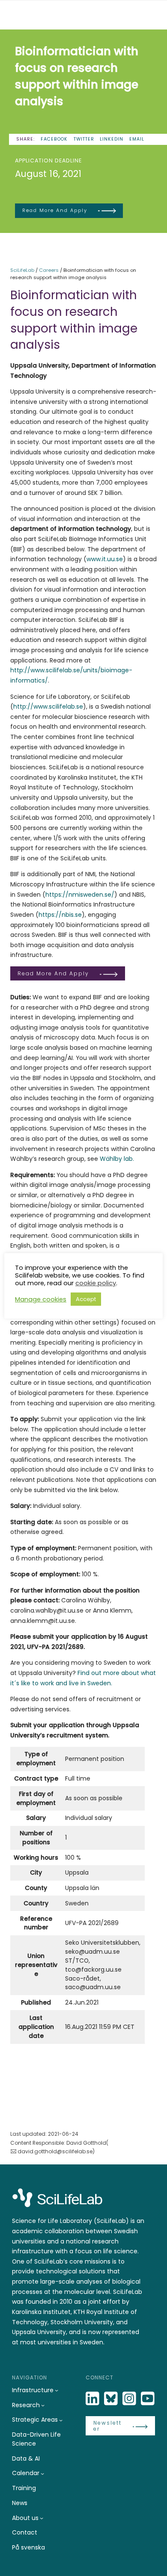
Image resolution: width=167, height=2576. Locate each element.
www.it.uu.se (105, 559)
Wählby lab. (117, 1159)
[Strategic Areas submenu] (61, 2420)
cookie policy (96, 1283)
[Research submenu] (43, 2405)
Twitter (84, 139)
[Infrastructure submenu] (57, 2390)
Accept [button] (86, 1299)
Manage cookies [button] (41, 1299)
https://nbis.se (60, 915)
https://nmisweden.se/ (80, 895)
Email (137, 139)
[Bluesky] (112, 2399)
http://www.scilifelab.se (48, 707)
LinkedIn (112, 139)
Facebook (54, 139)
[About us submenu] (42, 2518)
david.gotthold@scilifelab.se (55, 2151)
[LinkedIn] (93, 2399)
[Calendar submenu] (42, 2473)
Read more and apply (55, 210)
